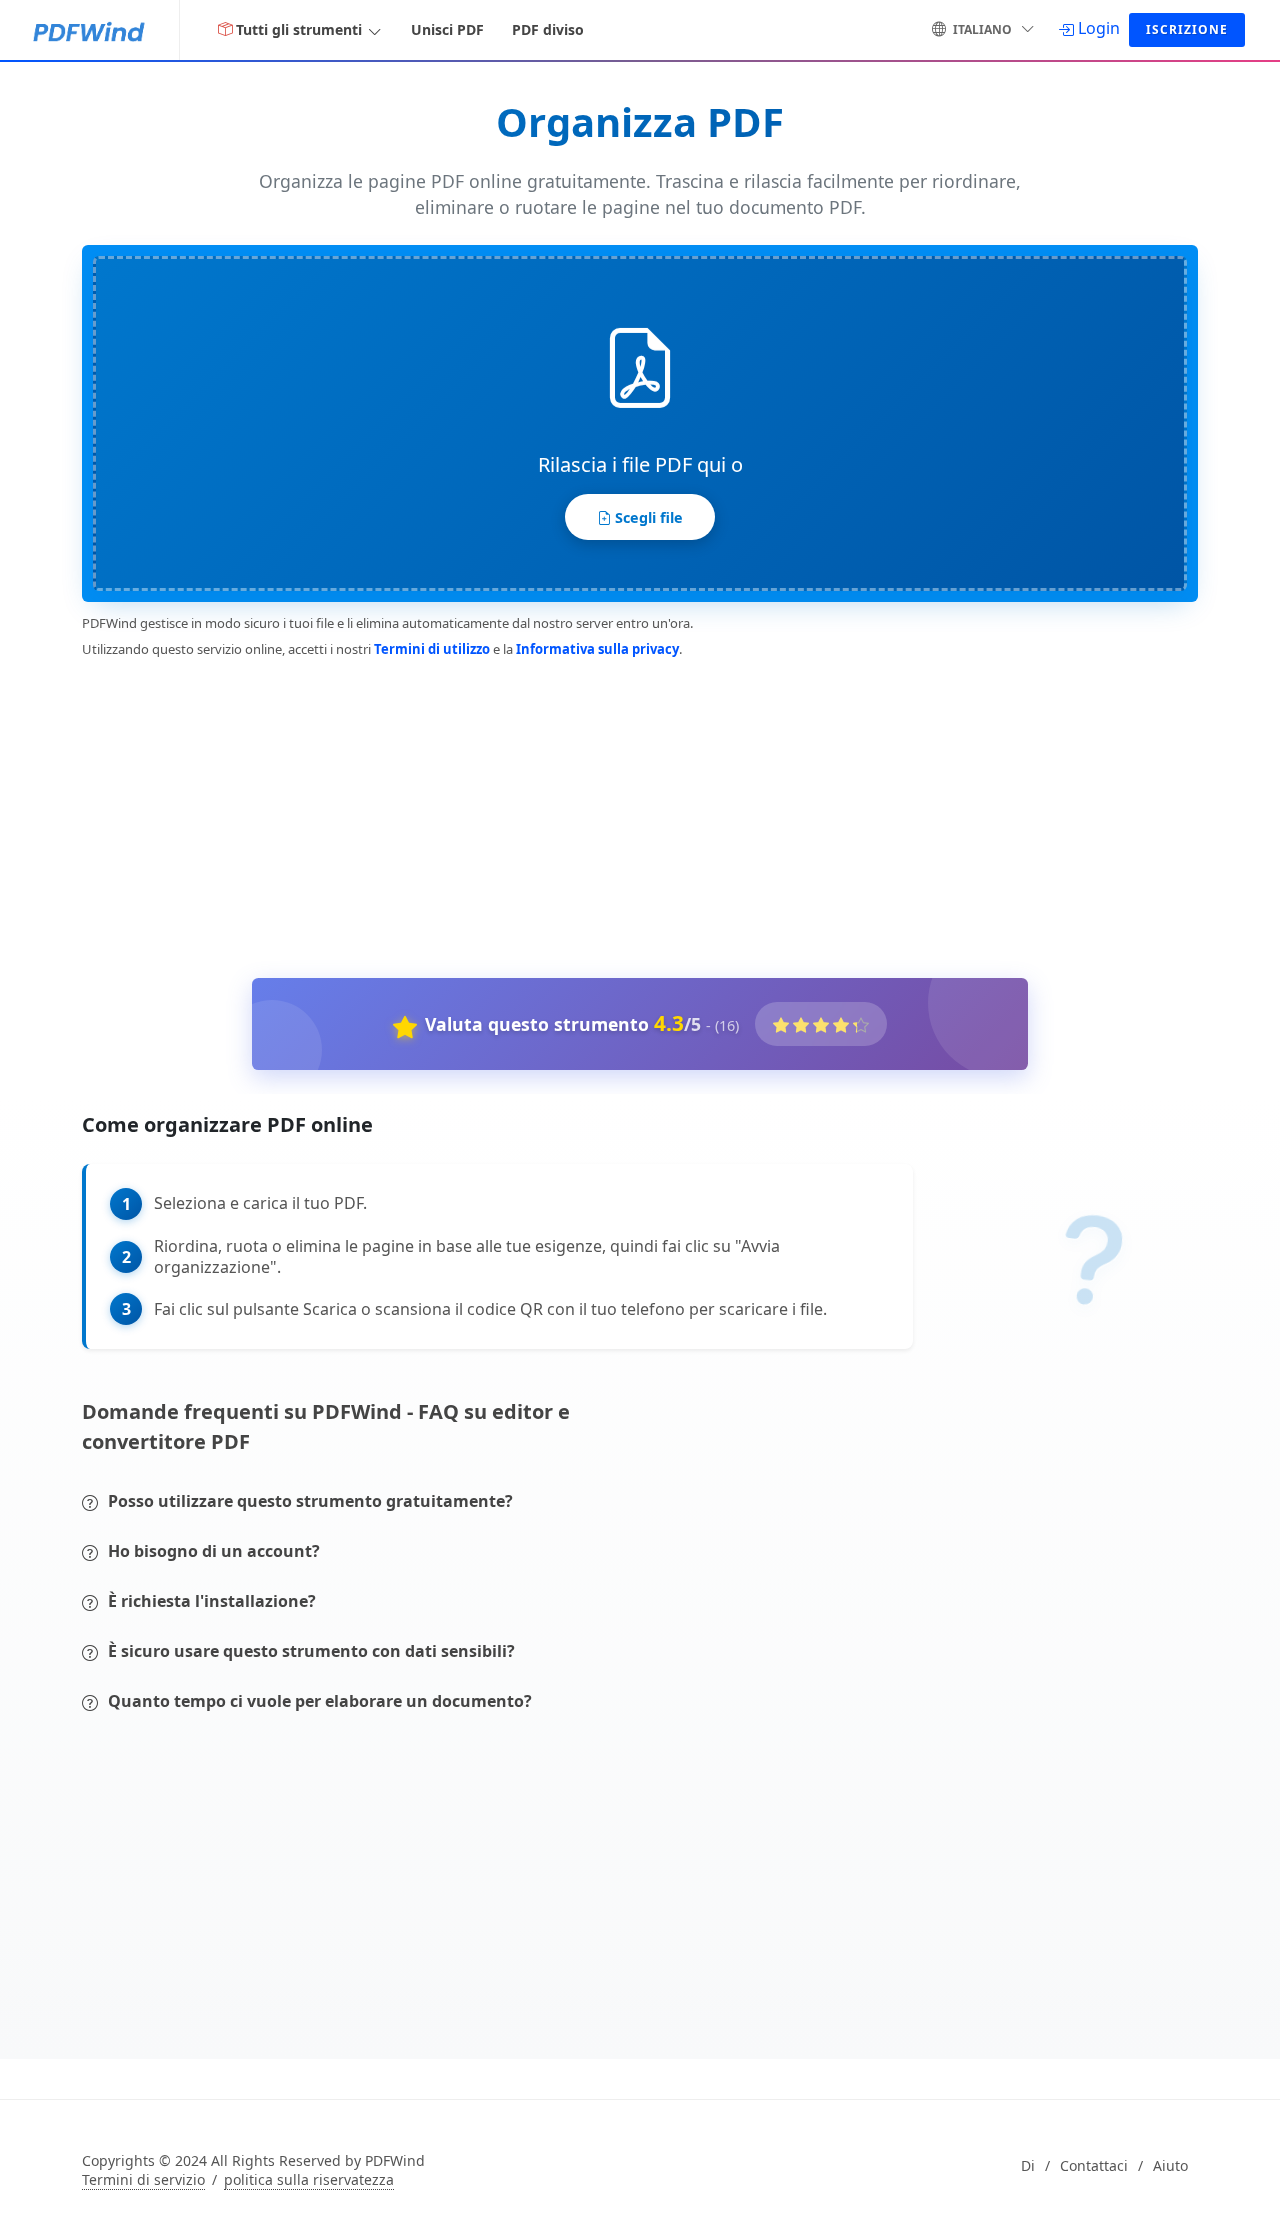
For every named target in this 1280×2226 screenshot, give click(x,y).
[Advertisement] (628, 814)
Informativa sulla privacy (597, 649)
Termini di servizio (143, 2180)
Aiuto (1170, 2166)
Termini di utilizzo (432, 649)
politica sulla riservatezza (309, 2180)
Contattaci (1094, 2166)
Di (1028, 2166)
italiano (982, 29)
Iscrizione (1187, 29)
